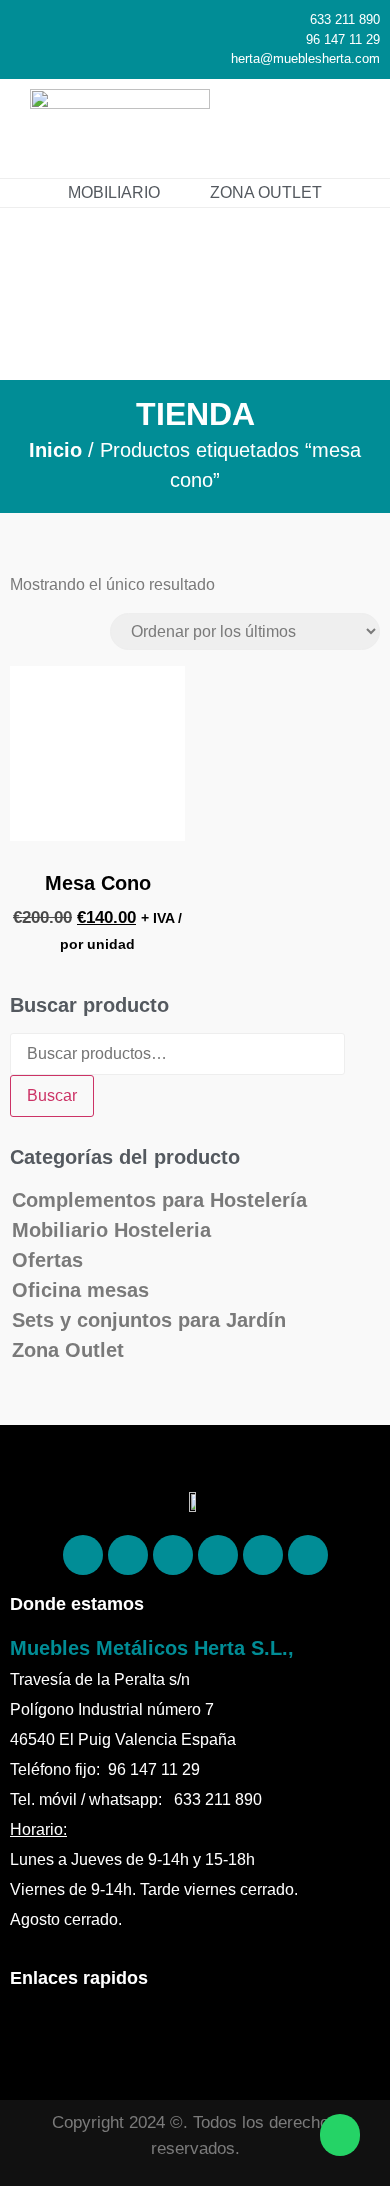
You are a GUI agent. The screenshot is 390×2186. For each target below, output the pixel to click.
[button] (346, 128)
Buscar (52, 1095)
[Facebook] (83, 1555)
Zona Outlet (68, 1350)
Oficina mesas (80, 1290)
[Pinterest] (128, 1555)
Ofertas (47, 1260)
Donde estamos (77, 1604)
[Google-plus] (263, 1555)
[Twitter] (218, 1555)
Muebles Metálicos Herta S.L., (152, 1648)
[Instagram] (173, 1555)
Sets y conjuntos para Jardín (149, 1320)
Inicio (55, 450)
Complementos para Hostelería (159, 1200)
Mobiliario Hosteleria (111, 1230)
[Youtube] (308, 1555)
